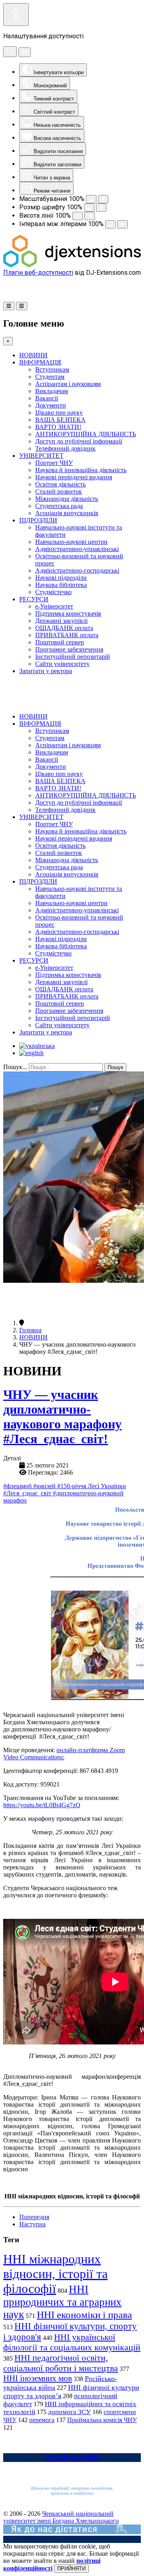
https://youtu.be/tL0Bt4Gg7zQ (42, 1805)
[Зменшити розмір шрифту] (89, 208)
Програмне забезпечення (69, 649)
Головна (30, 1330)
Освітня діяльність (60, 484)
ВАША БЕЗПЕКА (60, 420)
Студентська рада (59, 506)
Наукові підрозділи (61, 578)
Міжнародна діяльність (67, 499)
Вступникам (52, 369)
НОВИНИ (33, 355)
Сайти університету (62, 664)
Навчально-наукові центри (71, 542)
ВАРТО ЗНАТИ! (58, 427)
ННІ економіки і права (84, 2315)
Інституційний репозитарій (73, 657)
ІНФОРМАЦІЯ (40, 362)
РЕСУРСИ (34, 599)
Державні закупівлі (61, 621)
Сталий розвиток (59, 491)
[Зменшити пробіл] (110, 224)
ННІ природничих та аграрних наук (62, 2302)
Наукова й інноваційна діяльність (81, 470)
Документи (51, 405)
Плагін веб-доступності (38, 273)
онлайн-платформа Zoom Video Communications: (64, 1754)
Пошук (115, 1067)
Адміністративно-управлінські (77, 549)
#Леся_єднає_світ (28, 1493)
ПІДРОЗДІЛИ (38, 520)
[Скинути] (10, 52)
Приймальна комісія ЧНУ (102, 2420)
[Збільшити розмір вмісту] (103, 199)
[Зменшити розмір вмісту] (91, 199)
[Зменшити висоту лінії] (78, 216)
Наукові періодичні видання (74, 477)
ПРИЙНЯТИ (71, 2569)
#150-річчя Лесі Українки (92, 1486)
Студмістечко (53, 592)
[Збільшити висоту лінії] (90, 216)
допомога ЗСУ (69, 2412)
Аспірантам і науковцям (68, 384)
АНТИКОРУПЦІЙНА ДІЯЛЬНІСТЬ (86, 434)
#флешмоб (18, 1486)
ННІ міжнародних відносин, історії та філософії (55, 2274)
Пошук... (15, 1067)
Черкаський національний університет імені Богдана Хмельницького (61, 2517)
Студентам (50, 377)
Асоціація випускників (67, 513)
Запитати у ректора (46, 671)
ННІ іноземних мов (38, 2378)
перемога (42, 2420)
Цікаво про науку (59, 413)
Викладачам (52, 391)
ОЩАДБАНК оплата (64, 628)
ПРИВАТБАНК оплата (67, 635)
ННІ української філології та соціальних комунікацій (72, 2342)
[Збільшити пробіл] (122, 224)
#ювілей (45, 1486)
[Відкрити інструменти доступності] (16, 15)
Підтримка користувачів (68, 613)
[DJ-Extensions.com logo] (72, 265)
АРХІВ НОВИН (72, 2457)
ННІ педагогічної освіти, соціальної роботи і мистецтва (61, 2363)
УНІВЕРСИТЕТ (41, 456)
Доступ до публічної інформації (79, 441)
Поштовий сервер (60, 642)
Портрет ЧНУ (54, 463)
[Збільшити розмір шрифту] (101, 208)
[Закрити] (25, 52)
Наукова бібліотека (61, 585)
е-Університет (54, 606)
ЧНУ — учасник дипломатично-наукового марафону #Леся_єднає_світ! (62, 1417)
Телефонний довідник (65, 448)
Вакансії (47, 398)
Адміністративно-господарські (77, 570)
